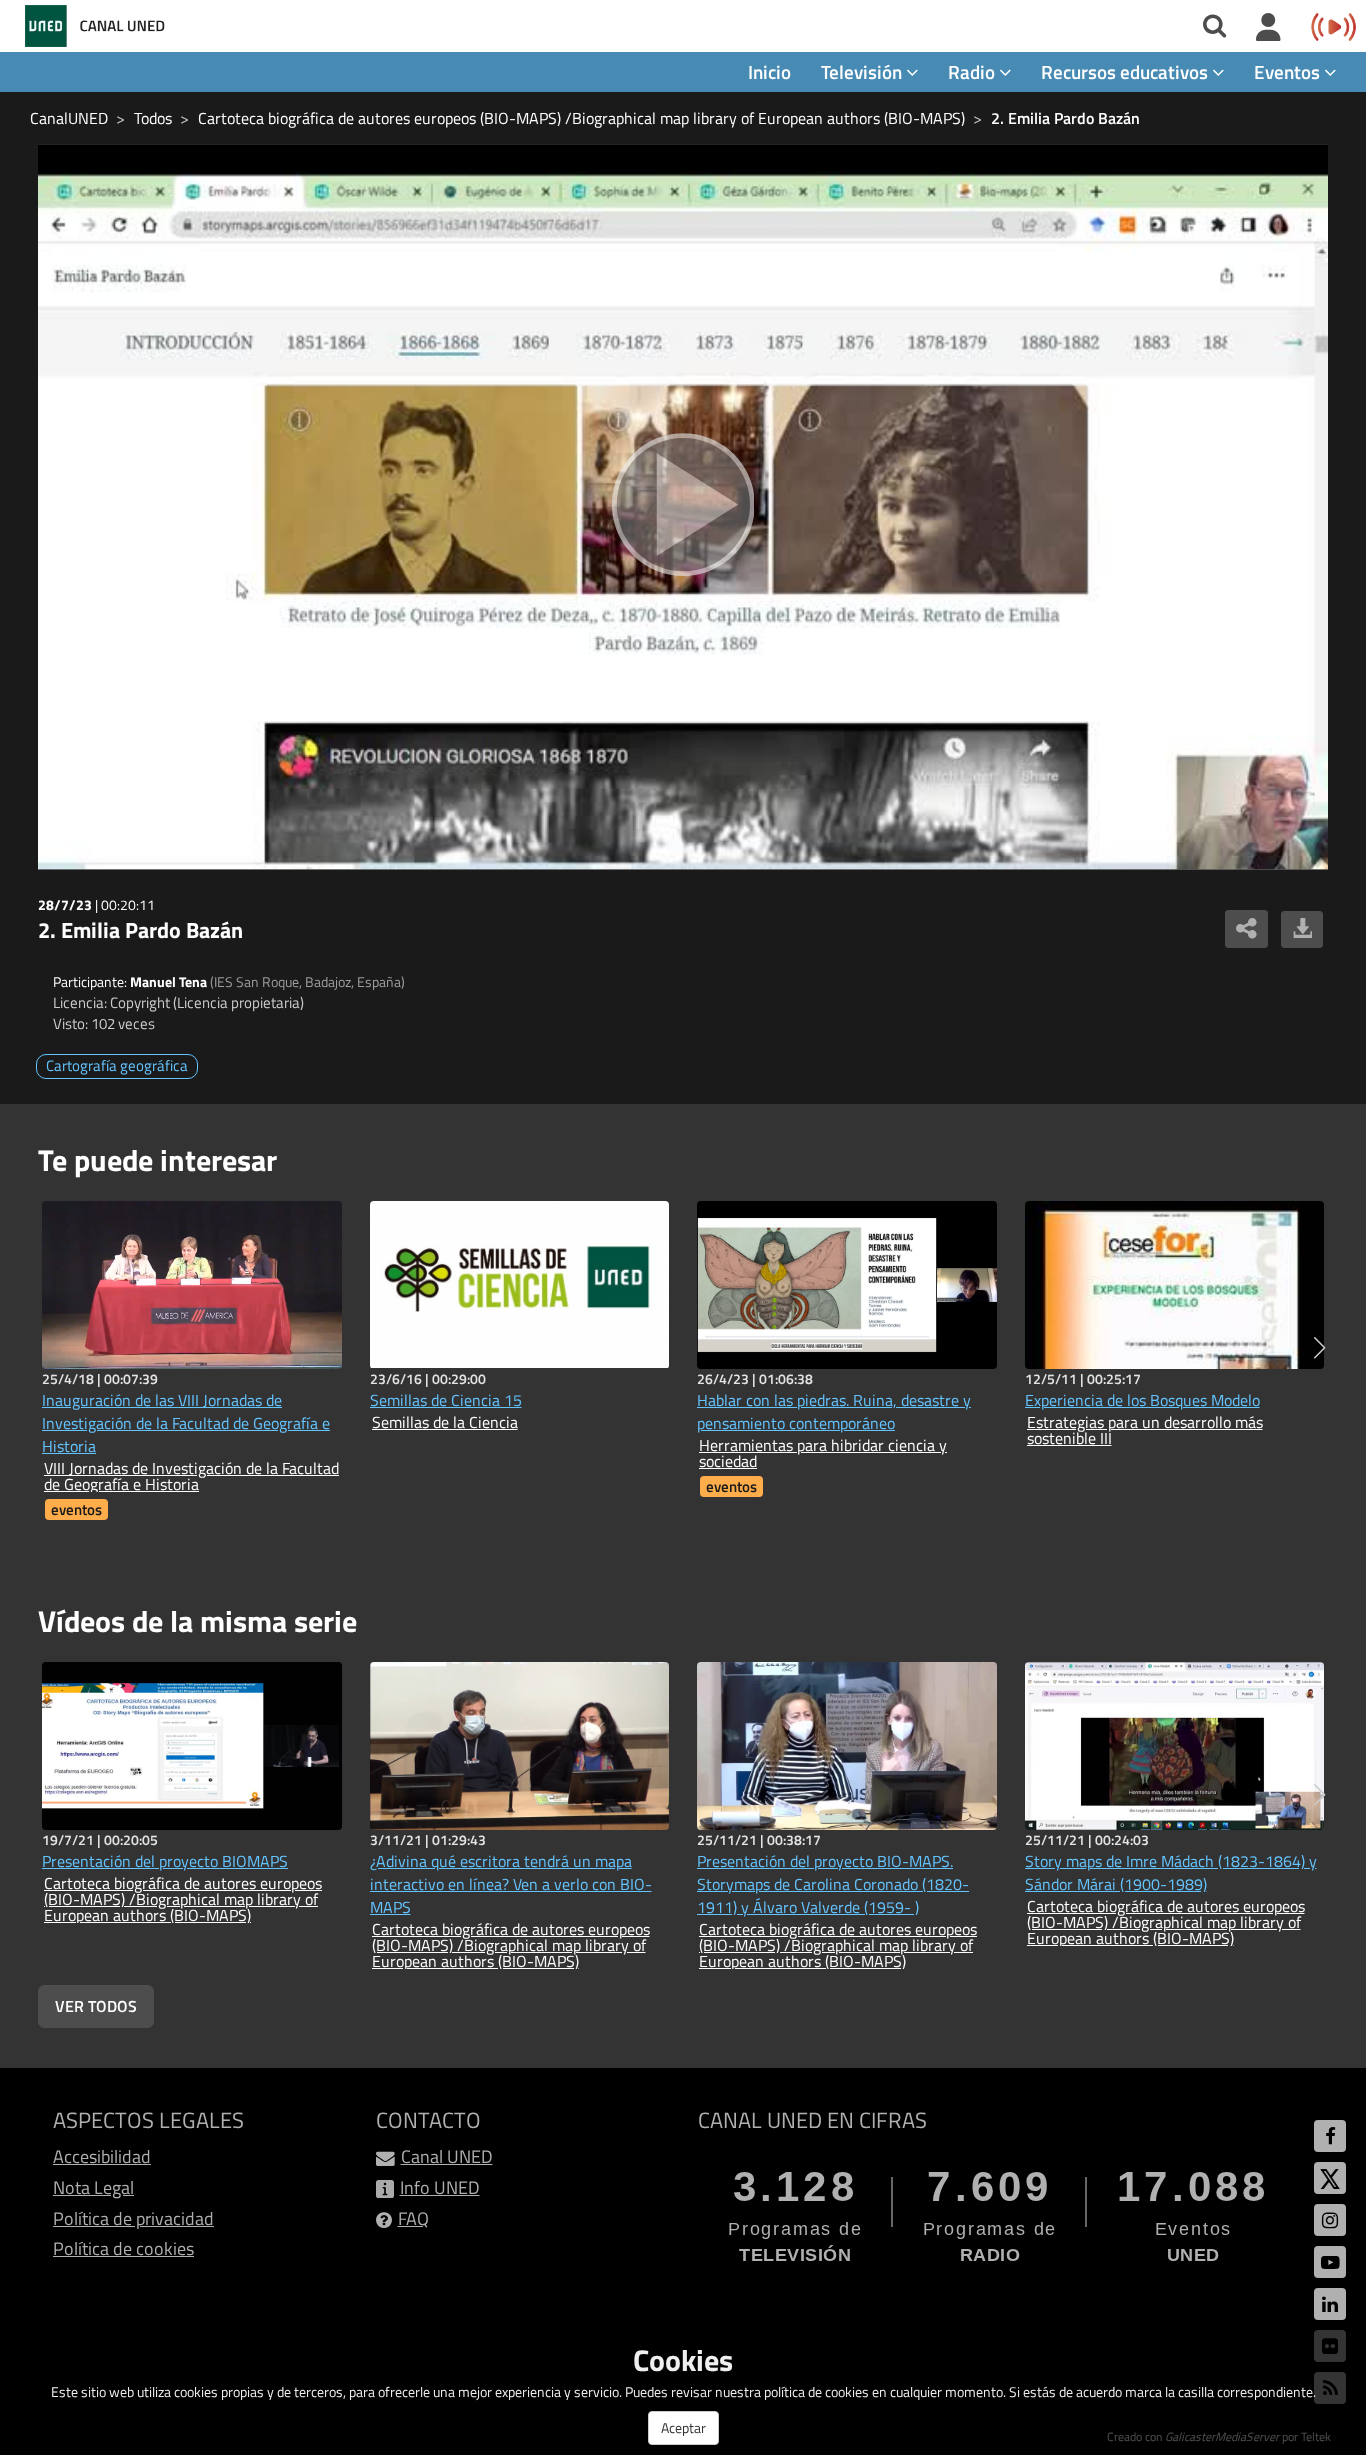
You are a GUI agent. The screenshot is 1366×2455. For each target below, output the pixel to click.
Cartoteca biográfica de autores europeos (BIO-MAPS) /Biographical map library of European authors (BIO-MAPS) (581, 118)
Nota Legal (93, 2187)
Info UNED (440, 2187)
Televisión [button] (863, 71)
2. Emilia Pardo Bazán (1065, 118)
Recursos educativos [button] (1126, 71)
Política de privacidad (133, 2218)
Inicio (769, 71)
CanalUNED (69, 118)
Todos (153, 118)
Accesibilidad (102, 2156)
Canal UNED (447, 2156)
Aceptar (683, 2427)
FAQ (413, 2218)
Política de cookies (123, 2248)
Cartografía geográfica (117, 1065)
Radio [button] (973, 71)
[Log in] (1268, 28)
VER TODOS (96, 2006)
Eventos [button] (1289, 71)
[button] (1319, 1348)
